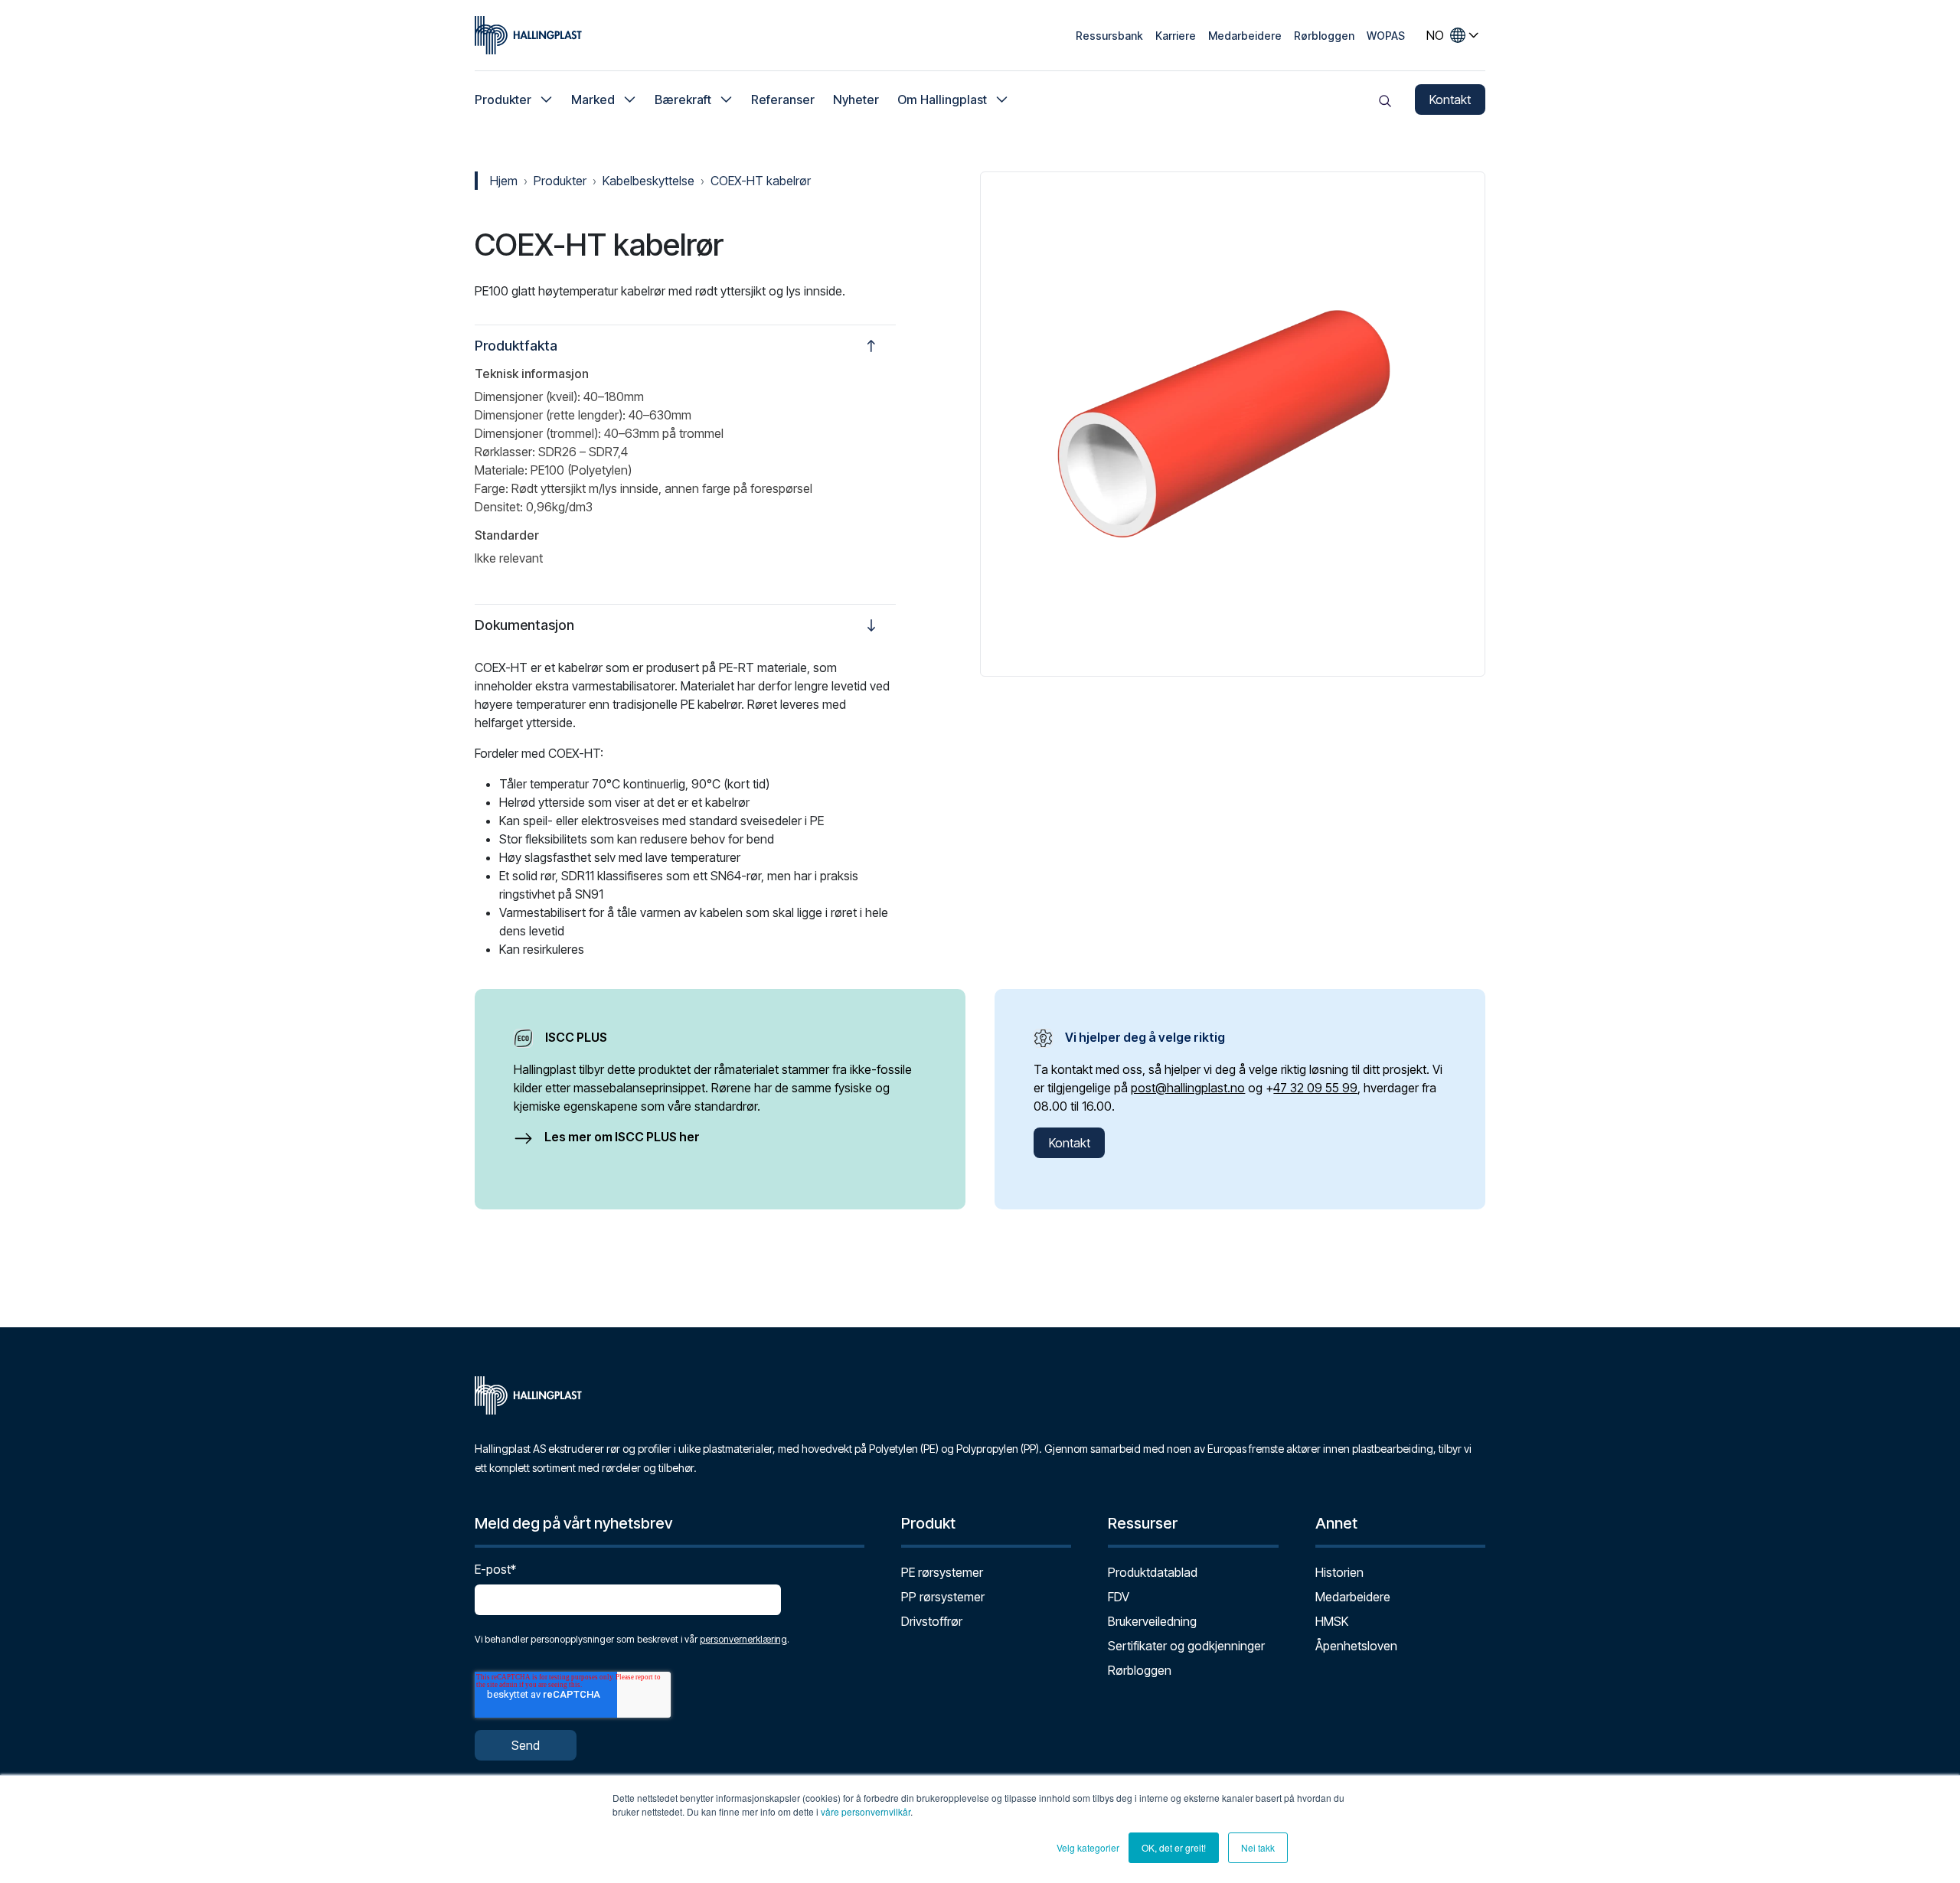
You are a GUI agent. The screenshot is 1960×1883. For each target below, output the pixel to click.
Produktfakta (516, 346)
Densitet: (499, 507)
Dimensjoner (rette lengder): (550, 415)
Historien (1339, 1572)
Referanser (783, 100)
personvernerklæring (743, 1639)
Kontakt (1450, 100)
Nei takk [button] (1258, 1847)
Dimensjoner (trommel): (538, 433)
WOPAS (1386, 36)
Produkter (503, 100)
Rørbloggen (1324, 36)
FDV (1119, 1597)
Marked (593, 100)
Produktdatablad (1153, 1572)
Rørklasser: (505, 452)
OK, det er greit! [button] (1174, 1847)
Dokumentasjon (524, 625)
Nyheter (856, 100)
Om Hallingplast (942, 100)
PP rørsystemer (943, 1597)
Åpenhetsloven (1356, 1646)
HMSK (1332, 1621)
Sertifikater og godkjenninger (1186, 1646)
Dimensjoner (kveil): (528, 397)
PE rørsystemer (942, 1572)
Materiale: (501, 470)
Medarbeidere (1245, 36)
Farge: (492, 488)
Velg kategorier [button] (1088, 1847)
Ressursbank (1109, 36)
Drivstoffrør (932, 1621)
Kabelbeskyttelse (648, 181)
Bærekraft (683, 100)
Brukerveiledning (1152, 1621)
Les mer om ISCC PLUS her (622, 1137)
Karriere (1176, 36)
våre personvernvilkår (866, 1811)
